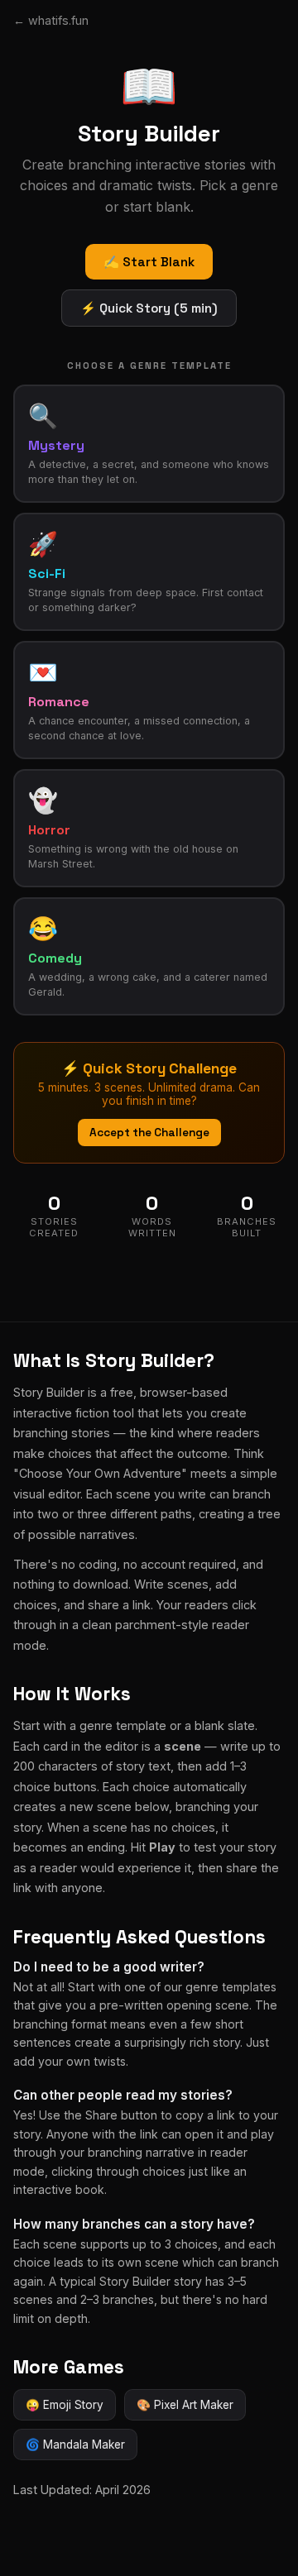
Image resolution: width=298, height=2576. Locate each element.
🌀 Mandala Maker (75, 2445)
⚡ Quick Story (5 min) (149, 308)
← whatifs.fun (51, 20)
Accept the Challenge (149, 1133)
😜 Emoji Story (65, 2405)
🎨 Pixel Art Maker (185, 2405)
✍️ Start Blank (149, 262)
